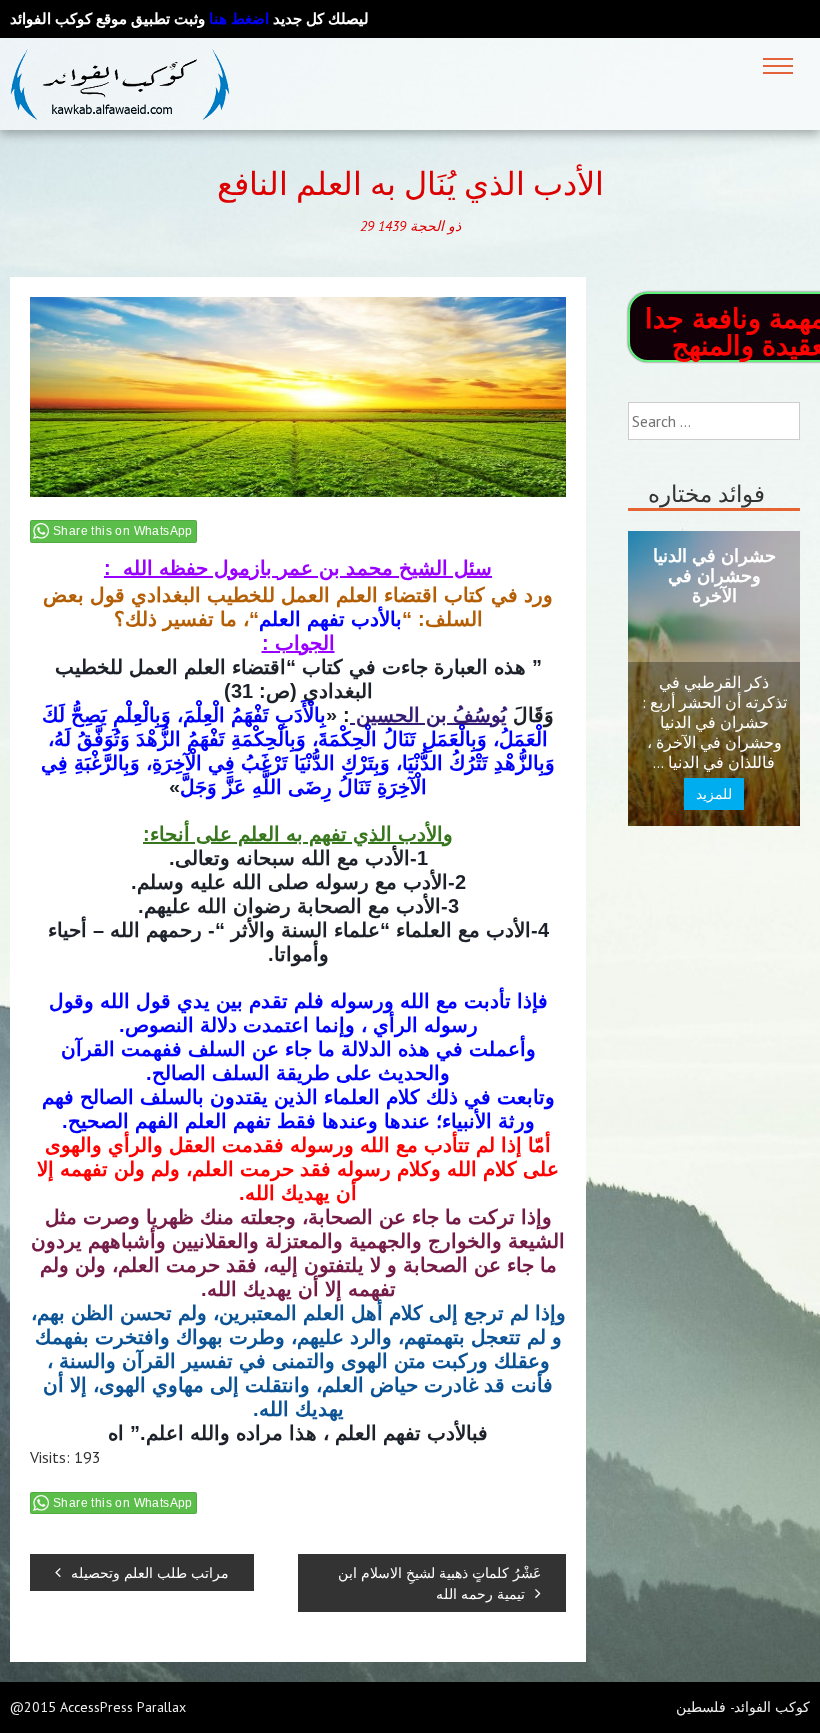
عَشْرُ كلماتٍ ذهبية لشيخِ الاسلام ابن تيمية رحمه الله (439, 1583)
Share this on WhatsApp (123, 531)
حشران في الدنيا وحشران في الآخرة (714, 575)
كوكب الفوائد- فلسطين (743, 1707)
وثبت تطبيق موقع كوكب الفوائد (139, 18)
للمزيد (714, 794)
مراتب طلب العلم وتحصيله (150, 1572)
